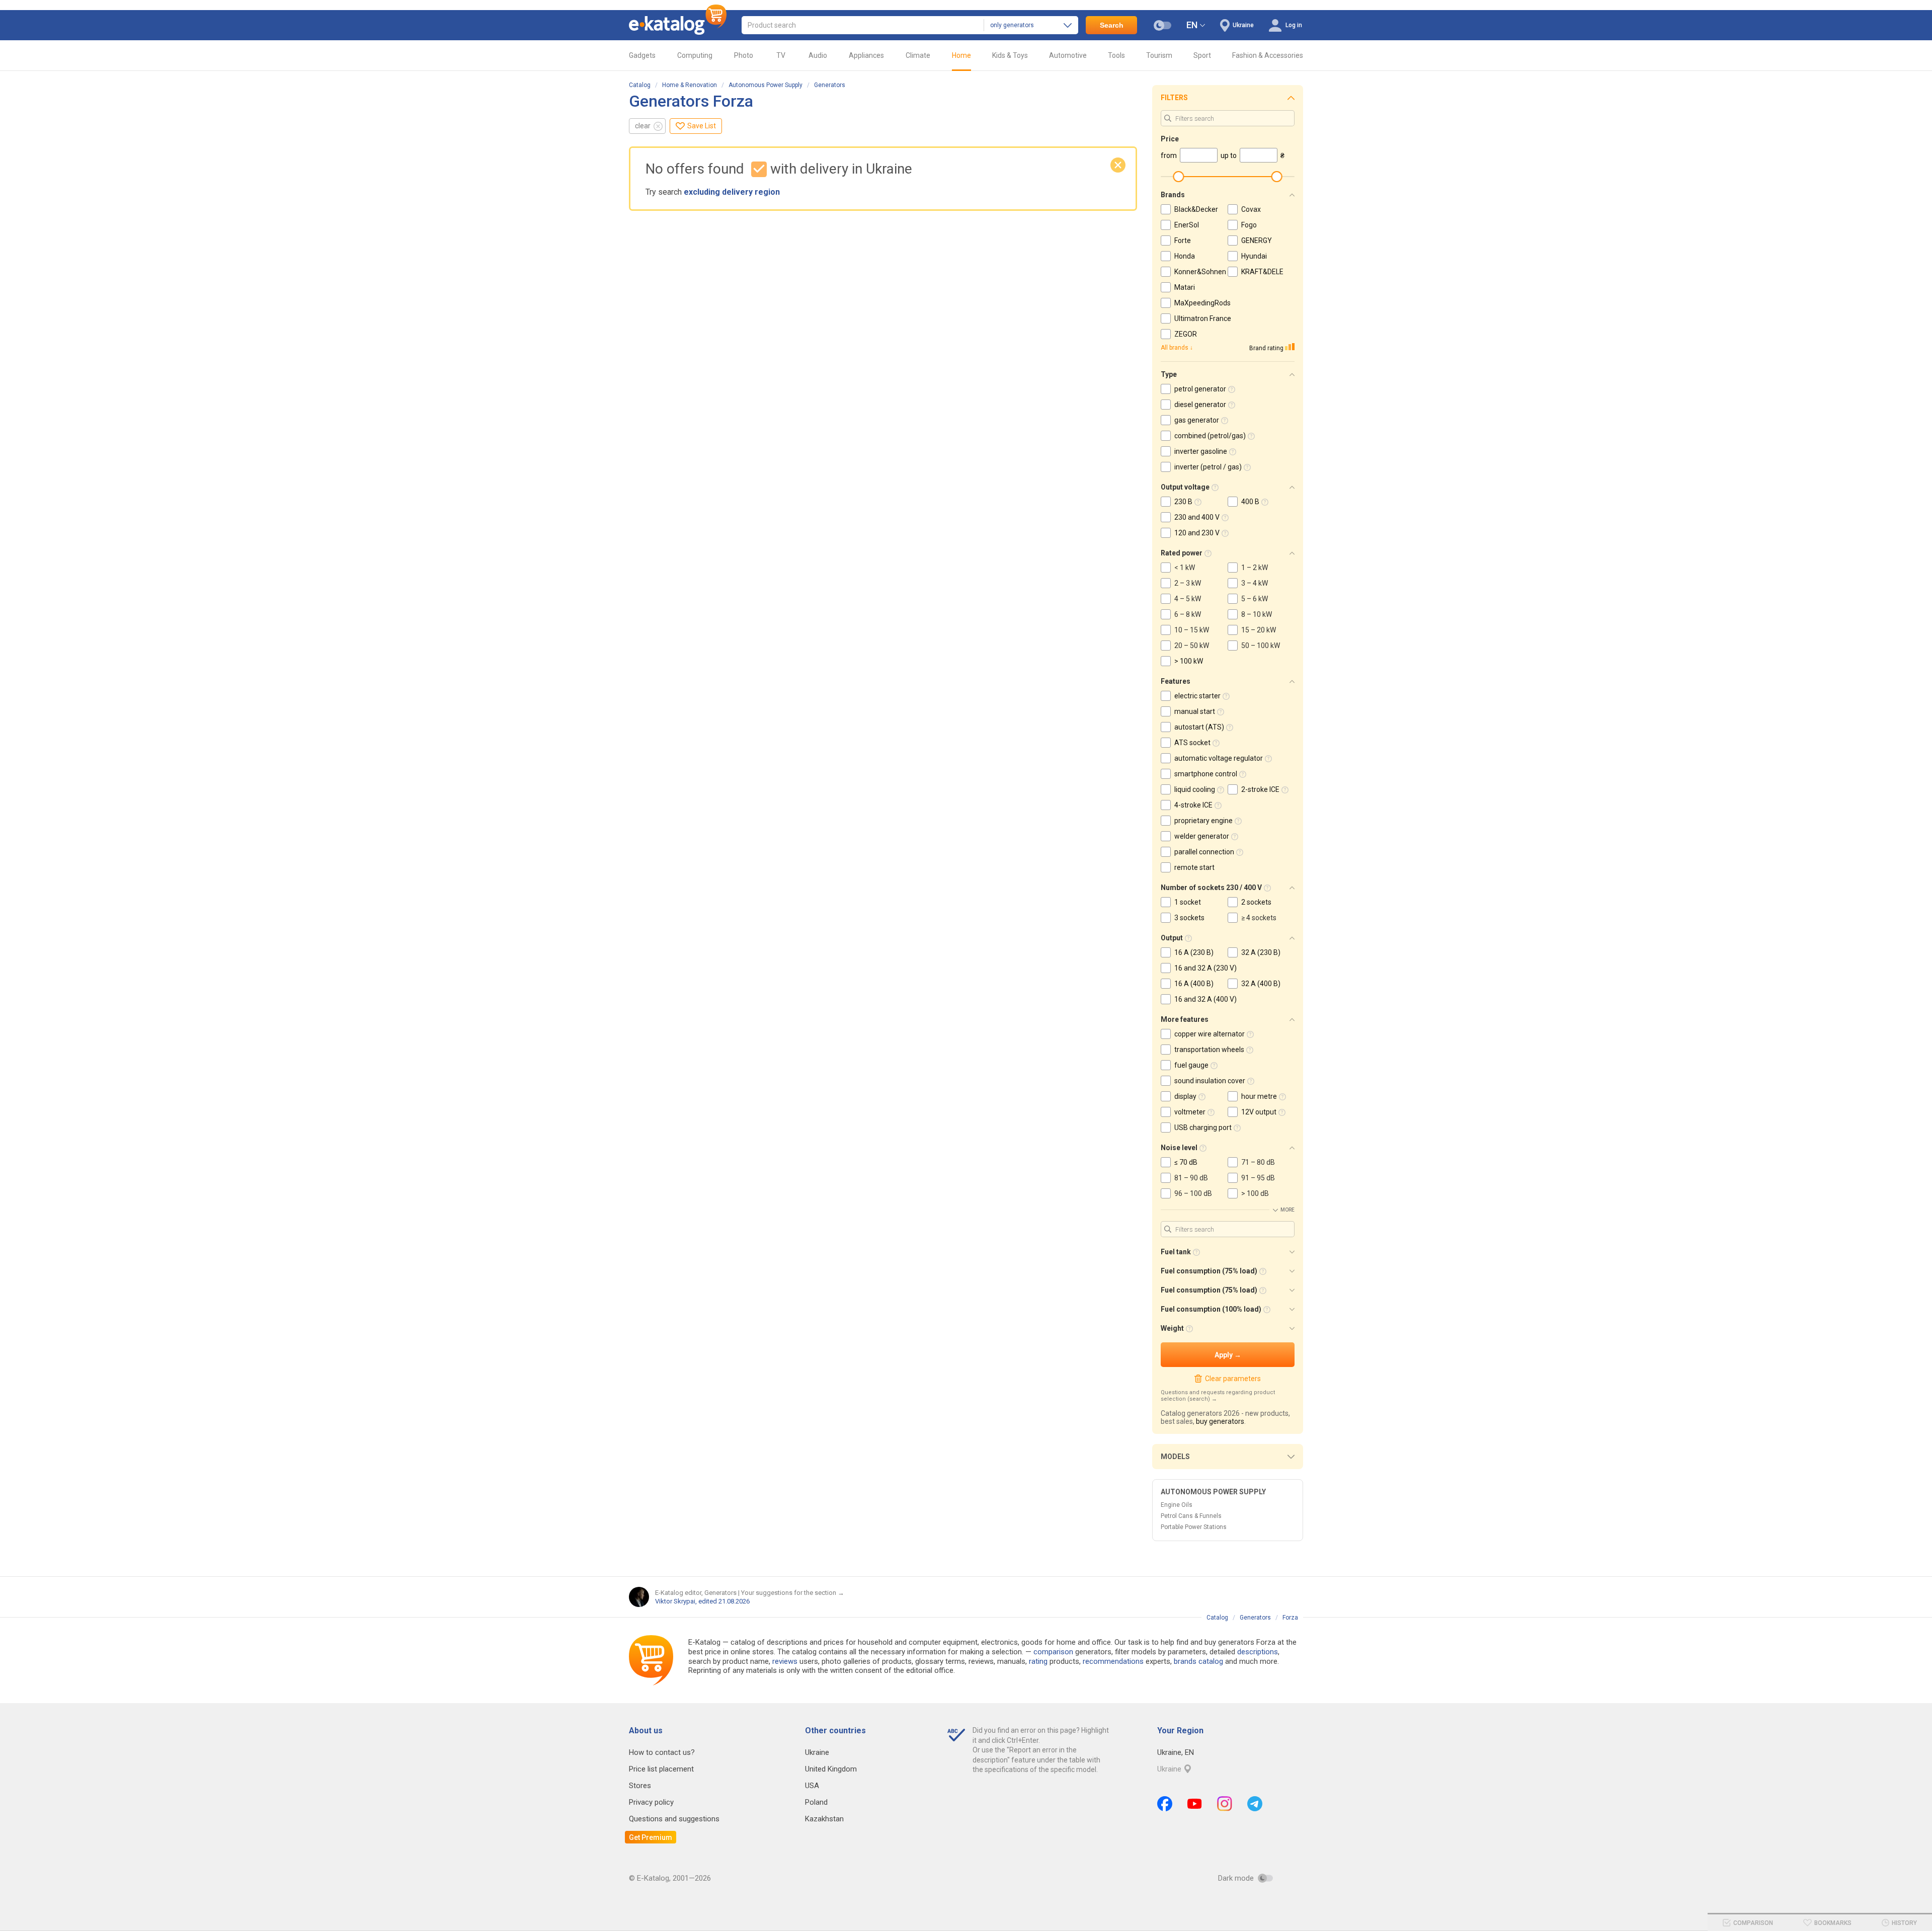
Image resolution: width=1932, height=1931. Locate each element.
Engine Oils (1177, 1505)
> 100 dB (1255, 1193)
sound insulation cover (1210, 1081)
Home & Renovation (690, 85)
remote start (1194, 867)
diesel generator (1200, 405)
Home (961, 55)
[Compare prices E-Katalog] (678, 25)
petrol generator (1200, 389)
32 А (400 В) (1261, 984)
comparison (1053, 1652)
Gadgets (642, 55)
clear (643, 126)
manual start (1195, 711)
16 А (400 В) (1194, 984)
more (1287, 1210)
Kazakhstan (824, 1819)
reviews (785, 1661)
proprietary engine (1203, 821)
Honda (1185, 256)
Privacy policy (651, 1802)
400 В (1250, 502)
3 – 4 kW (1255, 583)
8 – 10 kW (1257, 614)
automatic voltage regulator (1219, 758)
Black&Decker (1196, 209)
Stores (640, 1786)
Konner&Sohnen (1200, 272)
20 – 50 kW (1192, 646)
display (1185, 1096)
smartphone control (1206, 774)
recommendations (1113, 1661)
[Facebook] (1165, 1804)
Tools (1116, 55)
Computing (695, 55)
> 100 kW (1189, 661)
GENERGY (1257, 240)
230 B (1183, 502)
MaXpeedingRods (1202, 303)
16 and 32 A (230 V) (1205, 968)
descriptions (1258, 1652)
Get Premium (651, 1837)
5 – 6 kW (1255, 599)
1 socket (1188, 902)
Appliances (866, 55)
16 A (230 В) (1194, 952)
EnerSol (1187, 225)
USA (812, 1786)
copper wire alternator (1210, 1034)
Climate (918, 55)
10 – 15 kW (1192, 630)
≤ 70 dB (1186, 1162)
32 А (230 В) (1261, 952)
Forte (1183, 240)
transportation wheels (1209, 1050)
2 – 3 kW (1188, 583)
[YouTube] (1195, 1804)
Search (1112, 25)
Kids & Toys (1010, 55)
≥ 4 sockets (1259, 918)
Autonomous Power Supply (766, 85)
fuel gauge (1191, 1065)
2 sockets (1256, 902)
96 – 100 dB (1193, 1193)
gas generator (1197, 420)
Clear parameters (1233, 1379)
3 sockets (1189, 918)
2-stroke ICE (1260, 789)
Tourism (1159, 55)
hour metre (1259, 1096)
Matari (1185, 287)
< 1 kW (1185, 568)
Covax (1251, 209)
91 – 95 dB (1258, 1178)
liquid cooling (1195, 789)
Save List (702, 126)
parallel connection (1204, 852)
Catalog (640, 85)
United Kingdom (831, 1769)
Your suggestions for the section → (793, 1593)
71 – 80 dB (1258, 1162)
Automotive (1068, 55)
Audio (818, 55)
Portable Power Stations (1194, 1527)
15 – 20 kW (1259, 630)
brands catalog (1198, 1661)
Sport (1202, 55)
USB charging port (1203, 1128)
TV (781, 55)
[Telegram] (1255, 1804)
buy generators (1220, 1421)
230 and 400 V (1197, 517)
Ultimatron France (1203, 318)
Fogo (1249, 225)
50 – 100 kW (1261, 646)
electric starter (1197, 696)
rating (1038, 1661)
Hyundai (1254, 256)
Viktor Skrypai (675, 1601)
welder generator (1202, 836)
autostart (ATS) (1199, 727)
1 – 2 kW (1255, 568)
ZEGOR (1186, 334)
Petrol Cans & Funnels (1191, 1516)
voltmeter (1190, 1112)
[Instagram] (1225, 1804)
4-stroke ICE (1193, 805)
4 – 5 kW (1188, 599)
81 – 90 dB (1191, 1178)
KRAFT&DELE (1262, 272)
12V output (1259, 1112)
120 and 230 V (1197, 533)
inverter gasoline (1201, 451)
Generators (830, 85)
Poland (816, 1802)
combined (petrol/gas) (1210, 436)
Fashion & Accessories (1268, 55)
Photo (744, 55)
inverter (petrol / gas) (1208, 467)
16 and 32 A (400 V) (1205, 999)
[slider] (1178, 177)
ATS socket (1192, 743)
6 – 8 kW (1188, 614)
